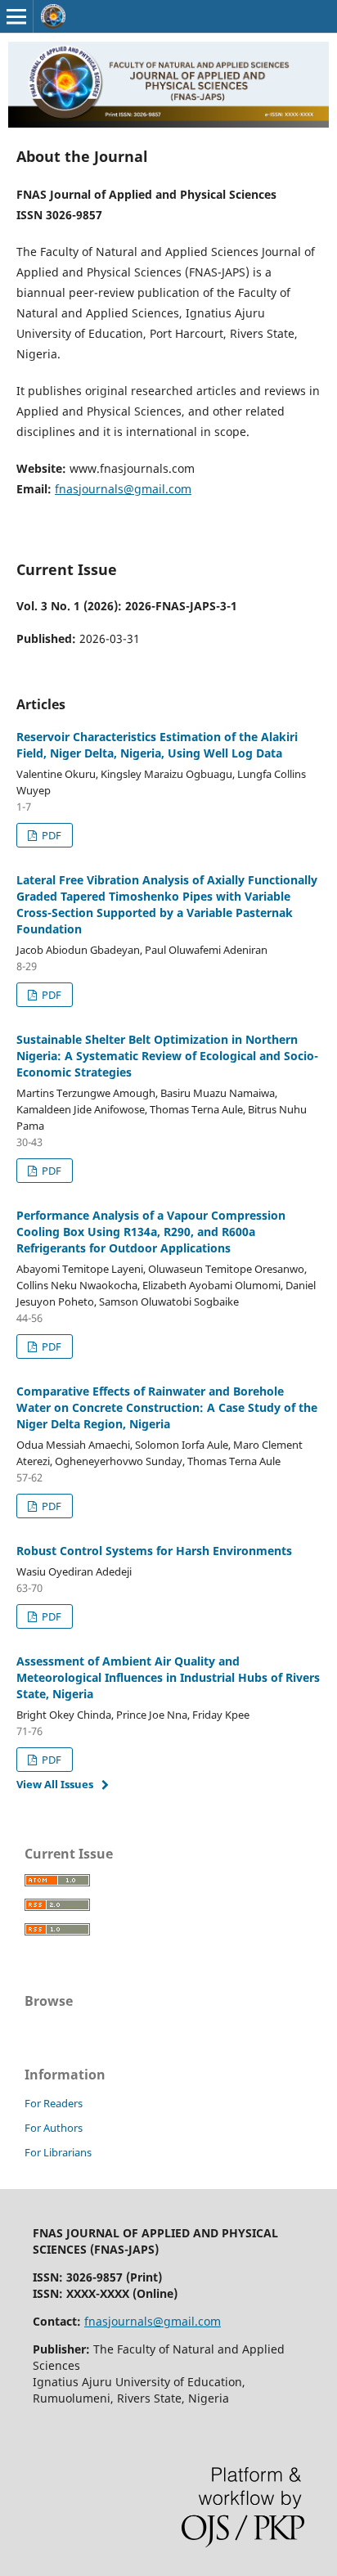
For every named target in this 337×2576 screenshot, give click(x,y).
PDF (50, 835)
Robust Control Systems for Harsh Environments (154, 1551)
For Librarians (58, 2152)
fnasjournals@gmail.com (123, 489)
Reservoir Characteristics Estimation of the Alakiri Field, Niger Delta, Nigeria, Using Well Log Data (157, 745)
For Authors (54, 2128)
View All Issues (55, 1784)
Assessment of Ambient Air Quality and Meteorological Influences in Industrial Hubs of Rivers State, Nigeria (168, 1677)
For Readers (54, 2103)
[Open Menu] (16, 16)
